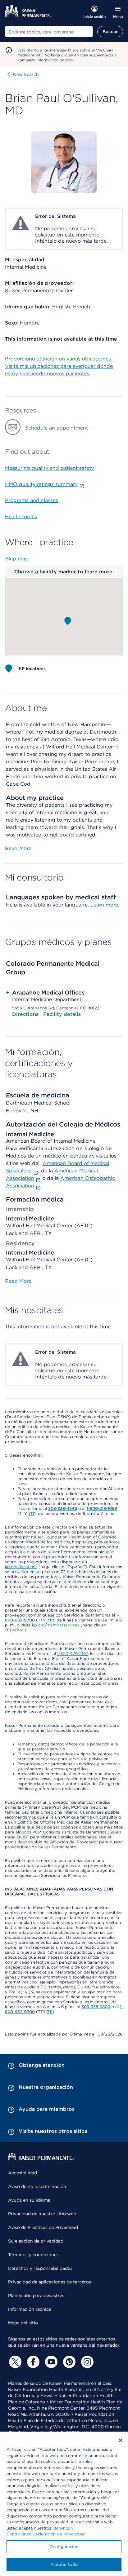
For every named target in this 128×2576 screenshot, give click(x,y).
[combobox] (49, 32)
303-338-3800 (96, 2007)
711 (31, 1513)
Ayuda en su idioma (29, 2200)
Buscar (110, 32)
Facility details (62, 1014)
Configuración (64, 2547)
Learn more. (105, 905)
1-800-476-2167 (73, 1654)
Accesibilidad (23, 2173)
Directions (26, 1014)
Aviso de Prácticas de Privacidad (43, 2227)
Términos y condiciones (33, 2255)
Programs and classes (32, 500)
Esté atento (28, 50)
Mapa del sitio (23, 2323)
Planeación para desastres (36, 2296)
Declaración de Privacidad (59, 2534)
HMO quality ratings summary (41, 484)
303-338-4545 (63, 1509)
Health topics (21, 516)
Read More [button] (18, 848)
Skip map (17, 559)
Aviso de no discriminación (37, 2186)
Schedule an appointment (57, 428)
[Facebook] (32, 2362)
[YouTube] (50, 2362)
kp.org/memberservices (56, 1625)
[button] (68, 621)
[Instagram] (86, 2362)
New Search (26, 74)
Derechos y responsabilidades (40, 2268)
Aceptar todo (64, 2564)
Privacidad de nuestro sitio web (42, 2214)
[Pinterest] (68, 2362)
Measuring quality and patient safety (49, 468)
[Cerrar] (121, 2440)
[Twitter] (14, 2362)
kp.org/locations (21, 1567)
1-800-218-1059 (102, 1509)
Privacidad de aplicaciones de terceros (50, 2282)
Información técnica (30, 2309)
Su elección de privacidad (36, 2241)
